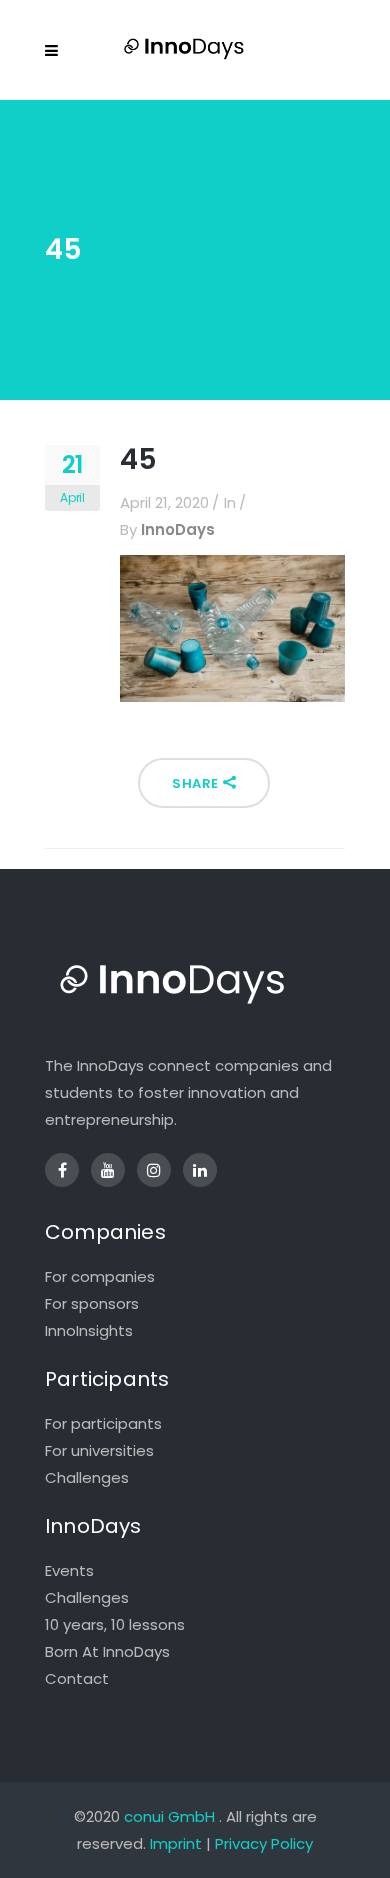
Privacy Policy (264, 1843)
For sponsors (92, 1303)
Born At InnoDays (107, 1651)
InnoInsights (89, 1330)
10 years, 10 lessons (115, 1624)
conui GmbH (169, 1816)
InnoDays (178, 529)
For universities (99, 1450)
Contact (77, 1678)
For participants (103, 1423)
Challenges (87, 1477)
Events (69, 1570)
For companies (100, 1276)
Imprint (176, 1843)
